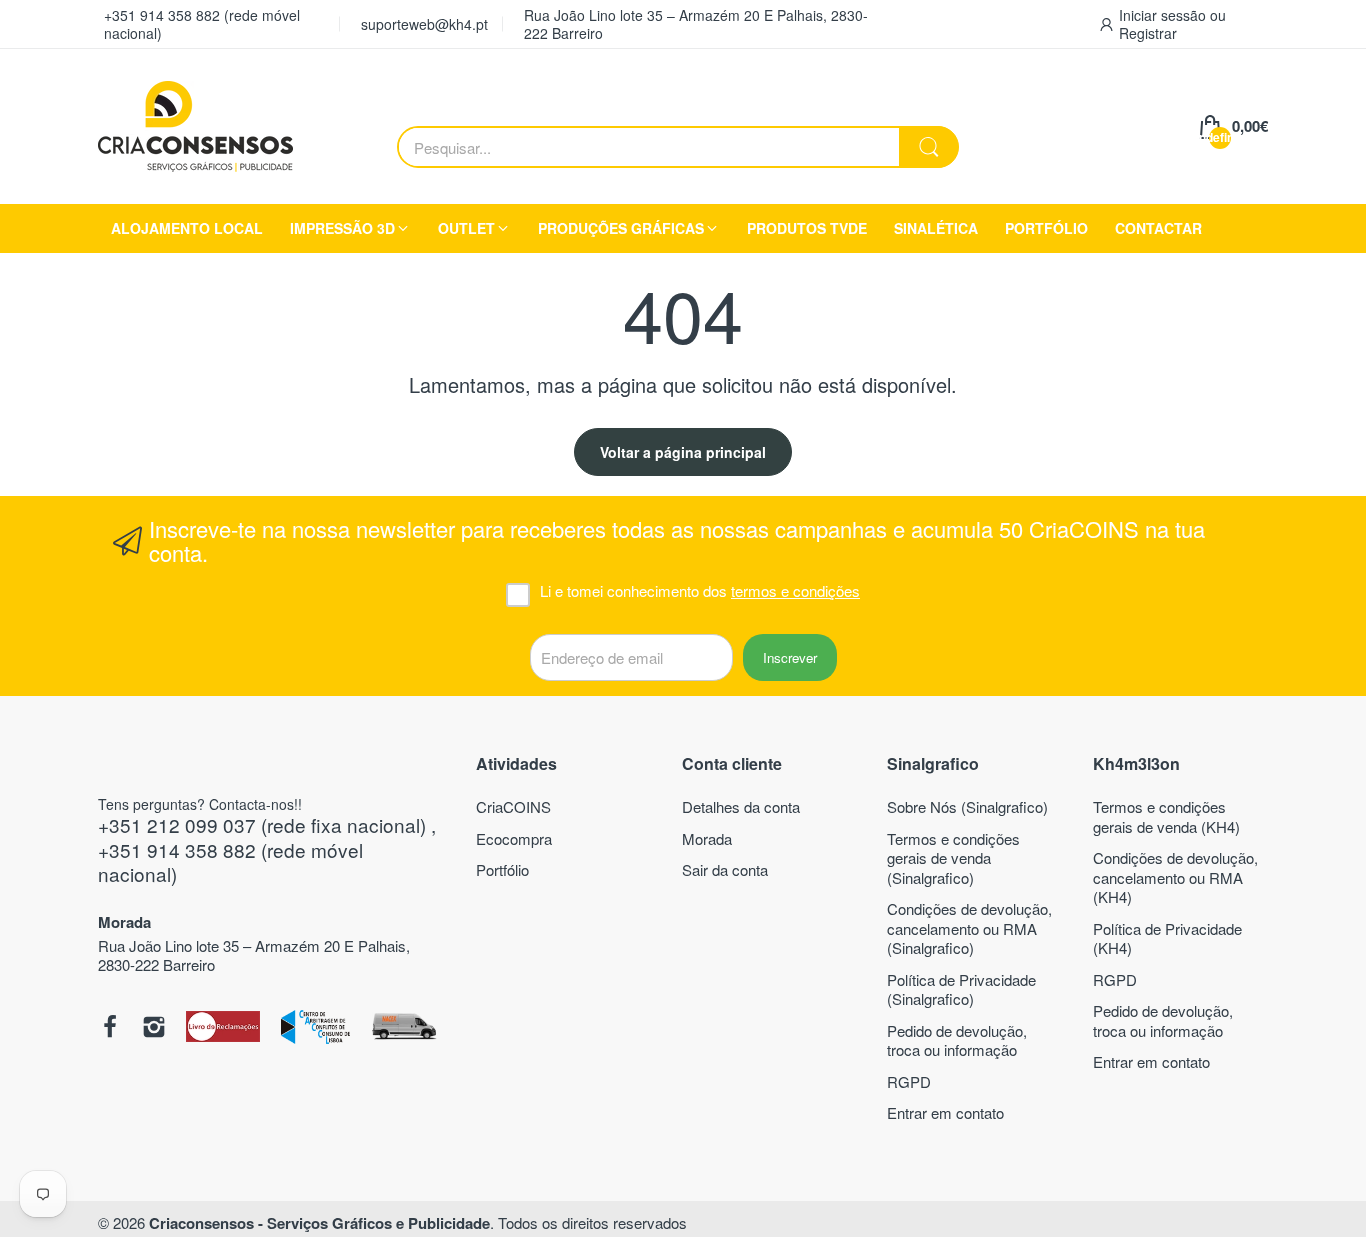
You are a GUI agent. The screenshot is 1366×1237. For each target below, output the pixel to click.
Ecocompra (514, 838)
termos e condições (795, 590)
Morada (707, 838)
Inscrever (790, 657)
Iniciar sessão (1164, 15)
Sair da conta (725, 869)
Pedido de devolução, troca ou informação (957, 1040)
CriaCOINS (513, 806)
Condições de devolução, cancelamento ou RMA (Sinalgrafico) (969, 928)
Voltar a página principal (683, 452)
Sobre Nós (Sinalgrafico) (967, 806)
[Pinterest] (223, 1028)
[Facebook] (110, 1029)
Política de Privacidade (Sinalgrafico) (961, 989)
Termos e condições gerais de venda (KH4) (1166, 816)
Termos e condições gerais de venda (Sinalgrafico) (953, 858)
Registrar (1148, 33)
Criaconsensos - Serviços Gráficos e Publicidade (319, 1223)
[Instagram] (154, 1029)
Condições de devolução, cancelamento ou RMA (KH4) (1175, 877)
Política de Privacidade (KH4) (1167, 938)
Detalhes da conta (741, 806)
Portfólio (502, 869)
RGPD (909, 1081)
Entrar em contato (945, 1112)
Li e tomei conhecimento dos (700, 591)
